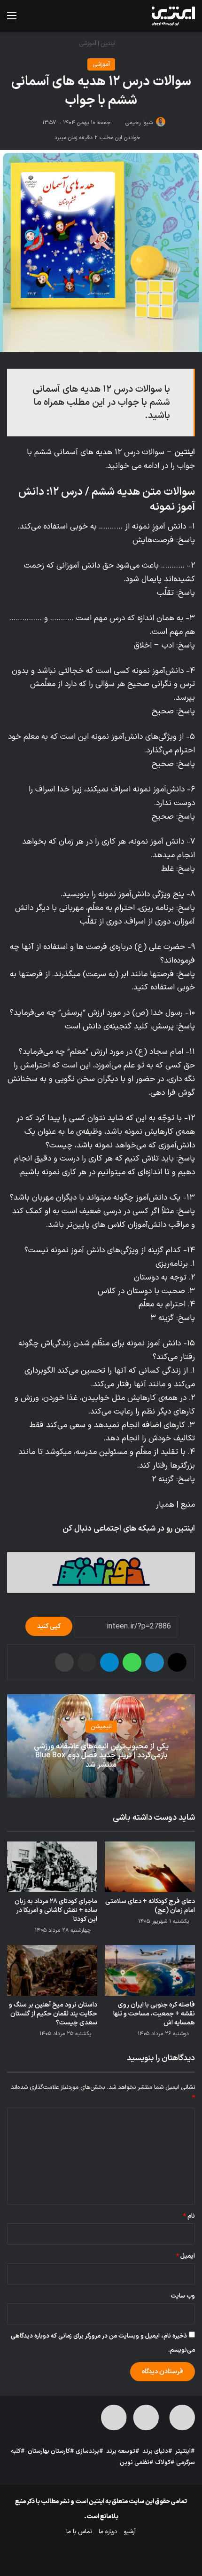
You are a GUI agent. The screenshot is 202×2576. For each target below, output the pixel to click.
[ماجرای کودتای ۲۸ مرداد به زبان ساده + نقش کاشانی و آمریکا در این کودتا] (52, 1867)
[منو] (12, 20)
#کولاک (165, 2463)
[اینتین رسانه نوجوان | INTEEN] (173, 16)
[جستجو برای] (28, 20)
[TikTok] (78, 1544)
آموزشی (88, 44)
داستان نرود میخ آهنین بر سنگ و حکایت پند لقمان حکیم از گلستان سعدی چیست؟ (53, 2014)
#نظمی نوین (137, 2463)
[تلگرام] (90, 1544)
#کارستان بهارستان (51, 2451)
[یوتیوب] (124, 1544)
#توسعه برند (123, 2451)
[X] (135, 1544)
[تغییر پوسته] (45, 20)
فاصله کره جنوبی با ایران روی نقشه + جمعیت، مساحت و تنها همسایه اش (154, 2014)
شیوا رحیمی (139, 123)
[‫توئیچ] (101, 1544)
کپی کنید (49, 1626)
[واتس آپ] (132, 1662)
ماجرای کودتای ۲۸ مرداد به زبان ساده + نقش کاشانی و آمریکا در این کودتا (56, 1910)
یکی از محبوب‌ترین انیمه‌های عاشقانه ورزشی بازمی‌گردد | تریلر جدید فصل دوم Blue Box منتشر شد (101, 1755)
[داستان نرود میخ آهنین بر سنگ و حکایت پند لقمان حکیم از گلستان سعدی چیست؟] (52, 1970)
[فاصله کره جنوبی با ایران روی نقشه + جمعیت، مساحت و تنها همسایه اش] (150, 1970)
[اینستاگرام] (112, 1544)
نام (189, 2216)
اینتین (109, 44)
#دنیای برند (157, 2451)
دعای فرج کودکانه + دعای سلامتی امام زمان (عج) (150, 1906)
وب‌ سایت (183, 2296)
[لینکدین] (155, 1662)
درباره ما (108, 2532)
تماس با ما (79, 2532)
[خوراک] (67, 1544)
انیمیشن (101, 1727)
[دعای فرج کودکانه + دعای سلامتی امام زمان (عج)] (150, 1867)
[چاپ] (64, 1662)
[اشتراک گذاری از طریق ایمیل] (87, 1662)
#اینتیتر (185, 2451)
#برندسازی (89, 2451)
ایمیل (186, 2256)
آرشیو (130, 2532)
